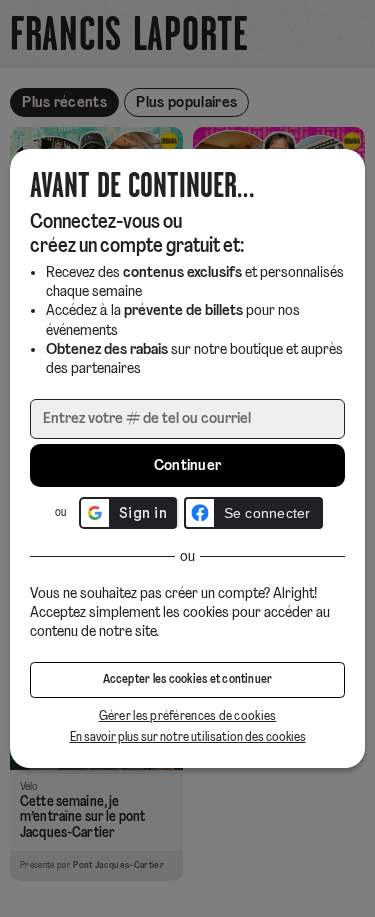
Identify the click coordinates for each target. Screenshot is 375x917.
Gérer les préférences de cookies (188, 716)
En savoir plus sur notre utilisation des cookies (188, 737)
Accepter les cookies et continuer (188, 680)
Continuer (188, 466)
